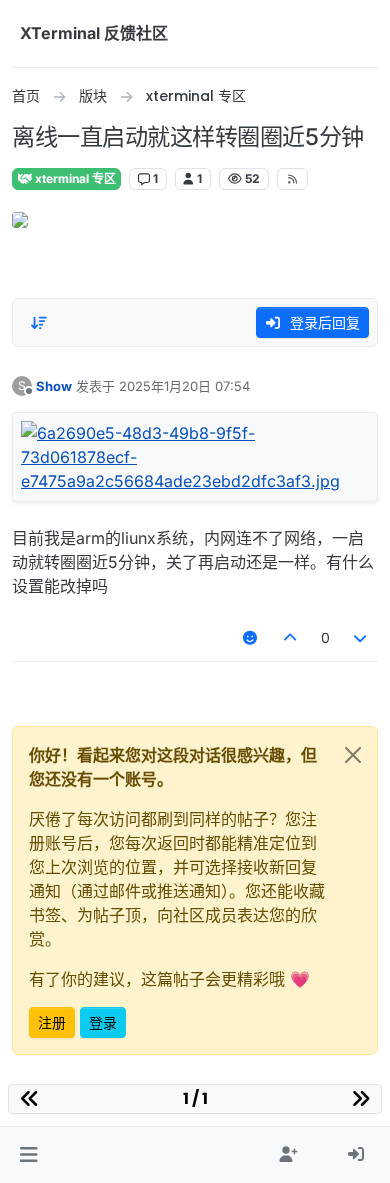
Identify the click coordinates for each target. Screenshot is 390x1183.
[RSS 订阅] (292, 179)
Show (54, 386)
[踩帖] (361, 637)
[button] (28, 1155)
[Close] (353, 755)
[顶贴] (290, 637)
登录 (103, 1022)
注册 (52, 1022)
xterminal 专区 (74, 178)
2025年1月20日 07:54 (184, 386)
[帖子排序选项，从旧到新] (39, 323)
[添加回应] (251, 637)
